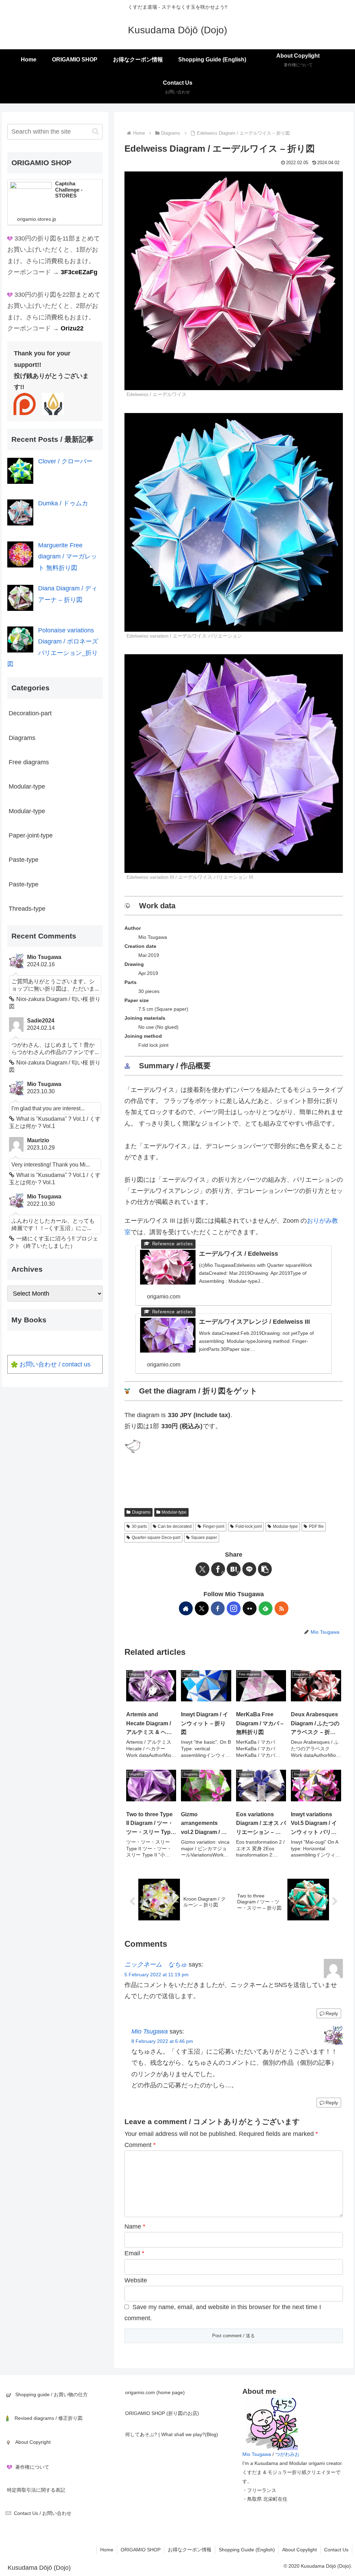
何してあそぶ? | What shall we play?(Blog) (172, 2434)
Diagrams (141, 1512)
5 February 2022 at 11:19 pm (157, 1975)
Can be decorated (175, 1526)
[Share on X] (202, 1569)
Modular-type (174, 1512)
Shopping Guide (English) (247, 2550)
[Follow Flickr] (250, 1608)
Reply (332, 2013)
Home (107, 2550)
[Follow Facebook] (218, 1608)
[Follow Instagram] (234, 1608)
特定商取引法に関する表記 (36, 2490)
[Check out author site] (186, 1608)
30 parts (139, 1526)
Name (135, 2226)
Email (134, 2253)
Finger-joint (214, 1526)
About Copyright (33, 2442)
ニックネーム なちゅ (156, 1964)
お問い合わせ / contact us (55, 1364)
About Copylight (300, 2550)
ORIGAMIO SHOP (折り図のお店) (162, 2413)
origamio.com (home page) (155, 2392)
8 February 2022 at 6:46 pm (162, 2041)
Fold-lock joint (249, 1526)
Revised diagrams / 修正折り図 (49, 2418)
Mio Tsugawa (150, 2031)
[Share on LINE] (249, 1569)
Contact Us (336, 2550)
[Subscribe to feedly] (266, 1608)
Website (136, 2280)
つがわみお (287, 2454)
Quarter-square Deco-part (156, 1538)
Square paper (204, 1538)
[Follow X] (202, 1608)
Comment (140, 2145)
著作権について (32, 2467)
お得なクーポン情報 (190, 2550)
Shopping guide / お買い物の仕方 (51, 2394)
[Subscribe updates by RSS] (282, 1608)
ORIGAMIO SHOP (141, 2550)
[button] (265, 1569)
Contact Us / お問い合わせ (43, 2513)
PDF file (316, 1526)
